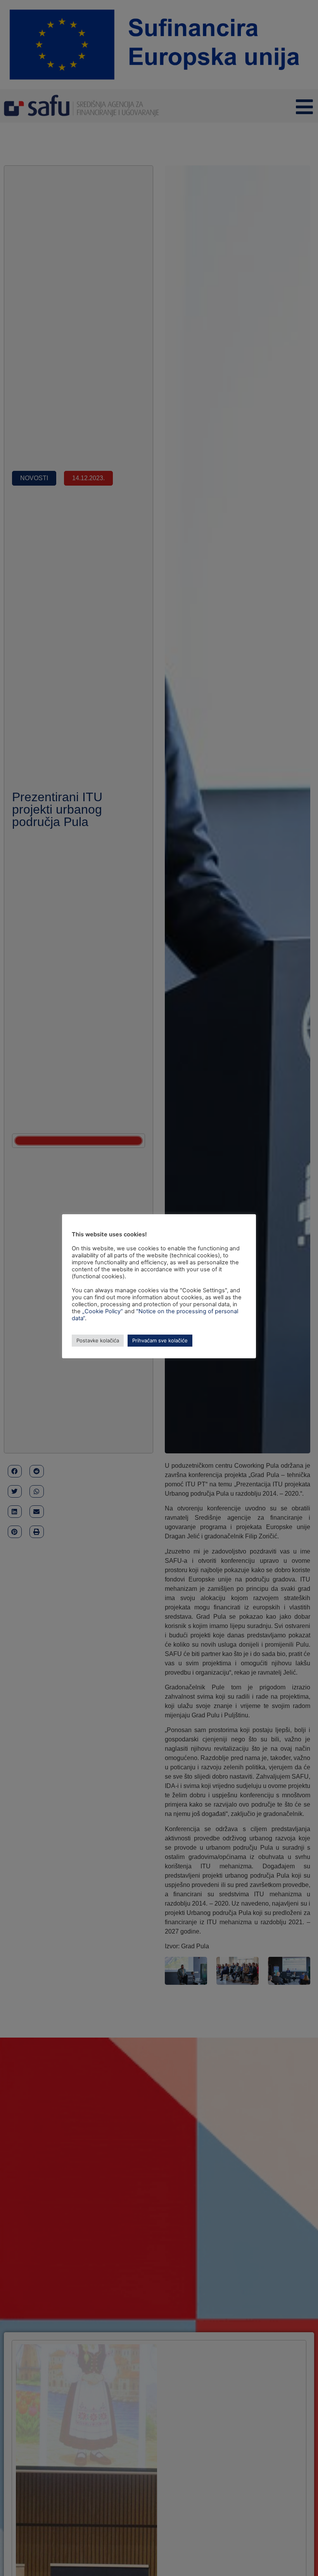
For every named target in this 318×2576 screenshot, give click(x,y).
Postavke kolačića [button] (98, 1340)
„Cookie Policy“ (103, 1311)
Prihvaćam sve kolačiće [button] (160, 1340)
